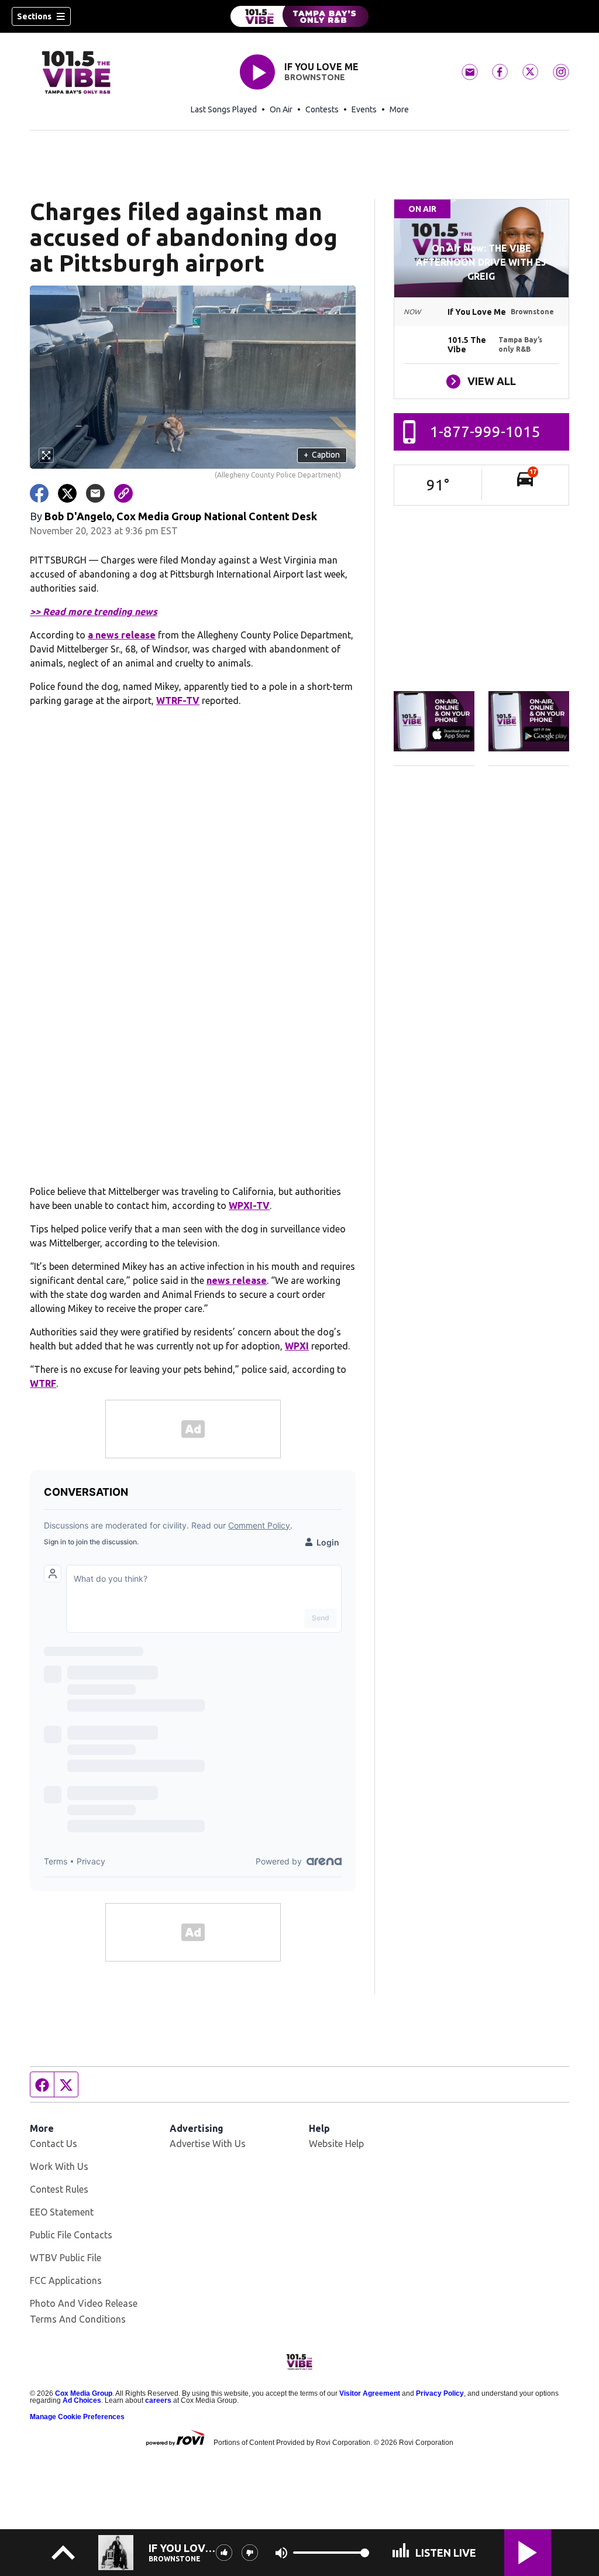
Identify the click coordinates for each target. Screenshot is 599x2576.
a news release (122, 635)
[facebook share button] (39, 493)
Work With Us (59, 2166)
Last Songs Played (224, 109)
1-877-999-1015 (485, 432)
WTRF (43, 1383)
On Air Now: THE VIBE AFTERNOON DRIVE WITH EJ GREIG (481, 262)
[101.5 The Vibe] (299, 16)
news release (237, 1280)
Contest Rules (59, 2189)
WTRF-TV (178, 700)
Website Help (336, 2144)
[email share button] (95, 493)
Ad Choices (82, 2400)
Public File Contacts (71, 2235)
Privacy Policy (440, 2393)
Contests (322, 109)
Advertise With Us (208, 2144)
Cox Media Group (84, 2393)
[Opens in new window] (434, 722)
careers (158, 2400)
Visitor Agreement (370, 2393)
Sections (34, 16)
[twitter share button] (67, 493)
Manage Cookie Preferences (77, 2417)
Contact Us (54, 2144)
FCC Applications (66, 2280)
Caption (322, 455)
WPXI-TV (249, 1205)
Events (364, 109)
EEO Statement (62, 2212)
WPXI (297, 1346)
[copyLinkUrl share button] (123, 493)
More (399, 109)
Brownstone (315, 77)
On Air (281, 109)
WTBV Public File (66, 2258)
